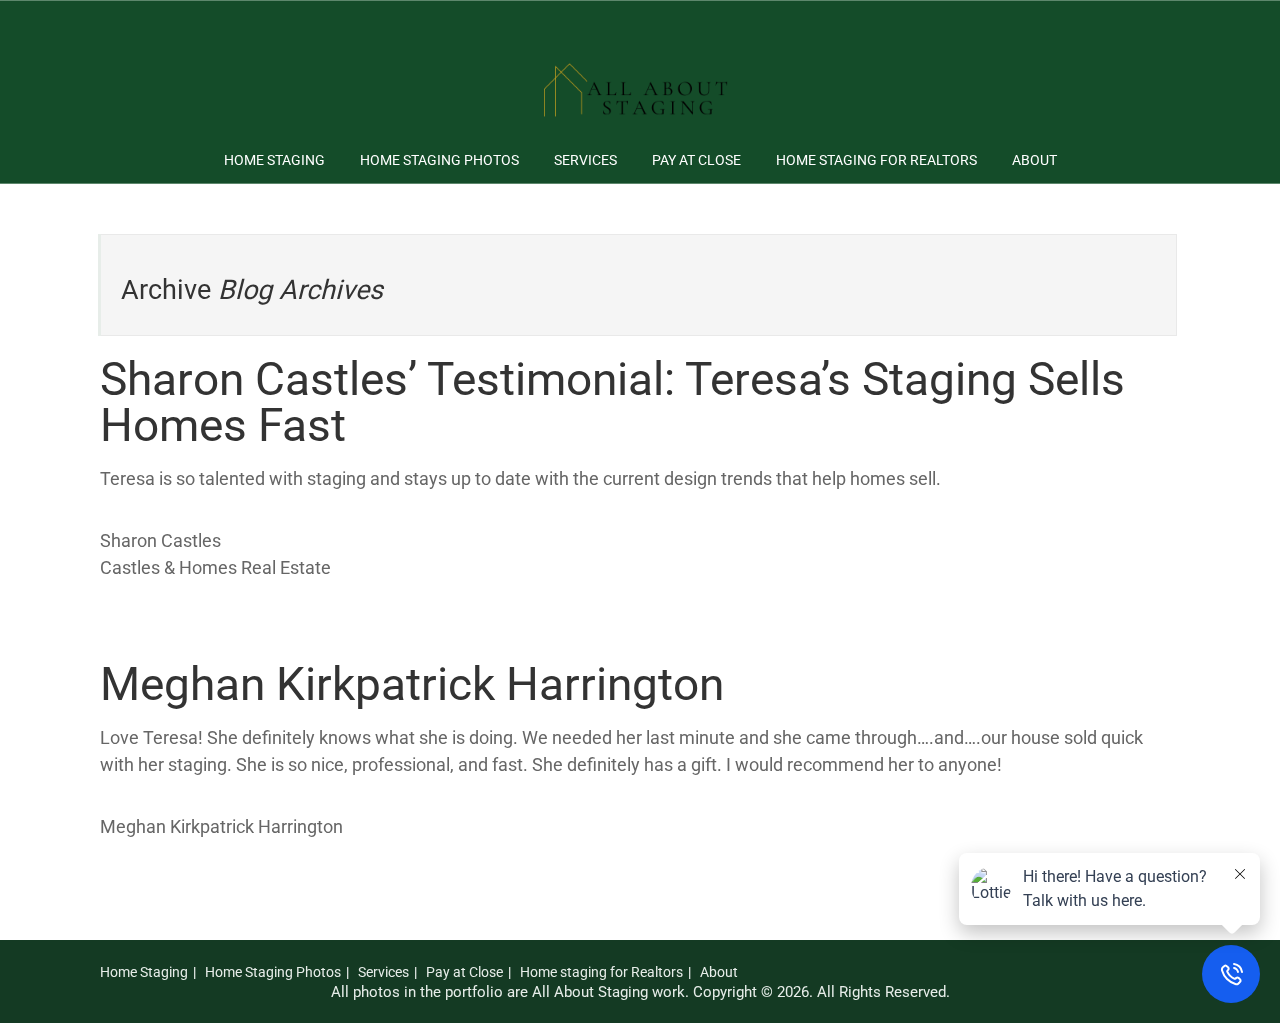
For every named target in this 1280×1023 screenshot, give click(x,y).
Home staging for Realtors (876, 160)
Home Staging (274, 160)
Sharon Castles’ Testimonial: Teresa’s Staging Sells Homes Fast (612, 402)
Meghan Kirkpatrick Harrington (412, 684)
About (1034, 160)
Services (585, 160)
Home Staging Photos (439, 160)
